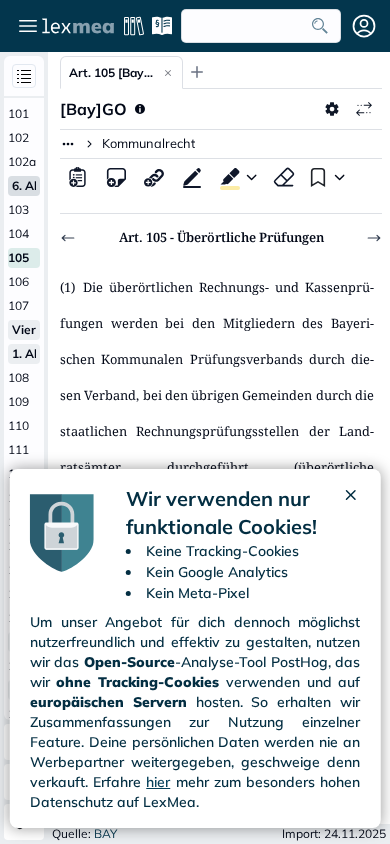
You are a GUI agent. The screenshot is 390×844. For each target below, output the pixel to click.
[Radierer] (284, 177)
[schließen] (350, 513)
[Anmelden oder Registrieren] (364, 26)
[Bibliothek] (134, 26)
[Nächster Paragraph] (374, 238)
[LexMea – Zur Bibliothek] (78, 26)
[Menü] (28, 26)
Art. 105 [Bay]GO (111, 72)
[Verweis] (154, 177)
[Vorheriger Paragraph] (68, 238)
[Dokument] (78, 177)
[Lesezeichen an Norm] (316, 177)
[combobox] (261, 26)
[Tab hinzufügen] (197, 72)
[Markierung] (226, 177)
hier (158, 782)
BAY (105, 833)
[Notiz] (116, 177)
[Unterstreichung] (192, 177)
